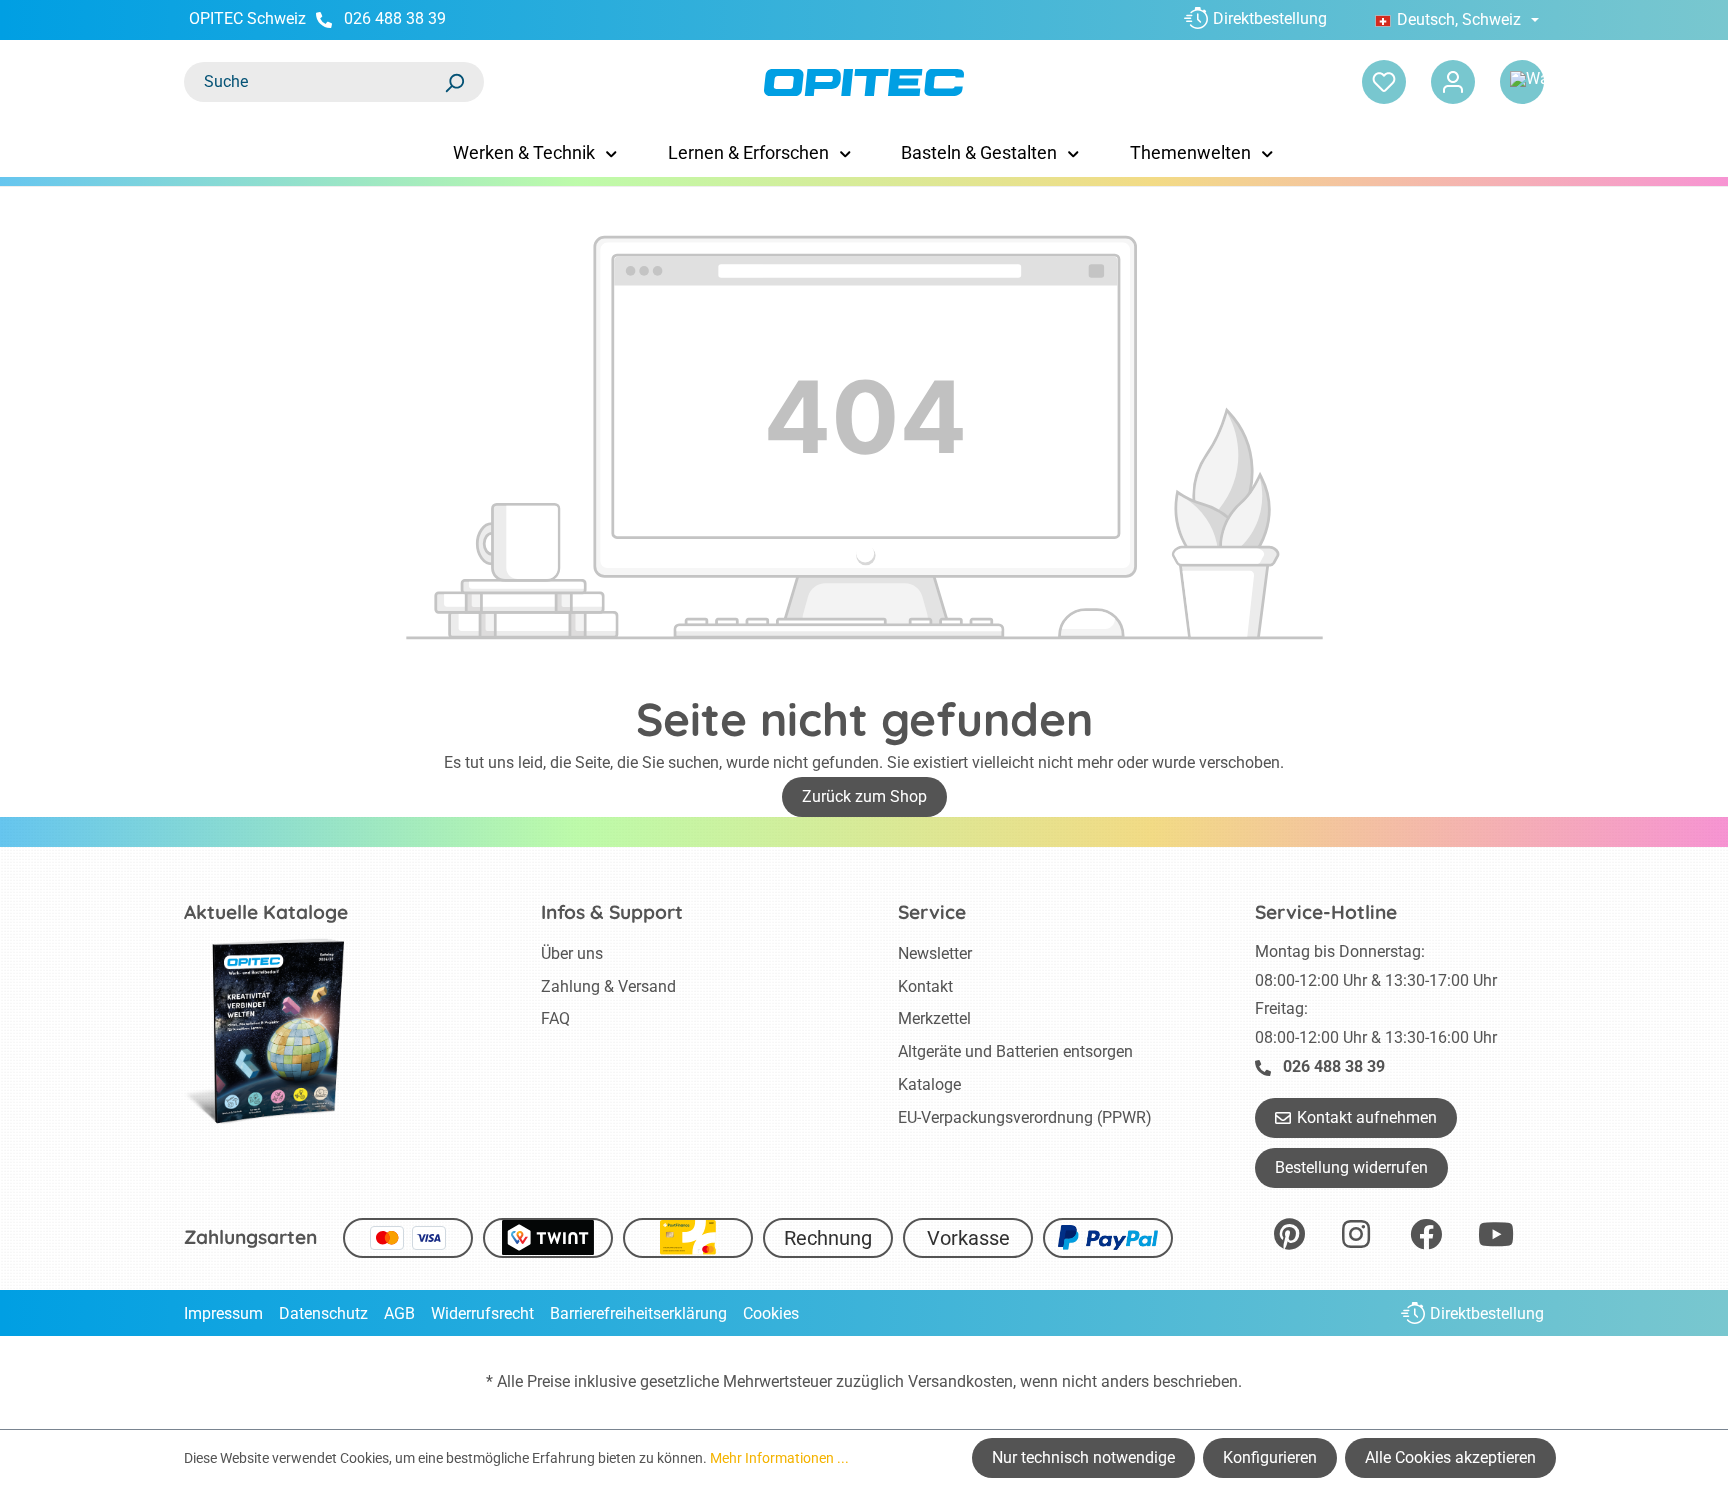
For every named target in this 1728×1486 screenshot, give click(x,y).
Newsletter (935, 953)
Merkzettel (934, 1018)
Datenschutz (323, 1313)
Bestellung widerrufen (1351, 1167)
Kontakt (925, 986)
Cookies (771, 1313)
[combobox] (314, 82)
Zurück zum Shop (864, 796)
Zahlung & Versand (608, 986)
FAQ (555, 1018)
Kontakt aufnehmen (1367, 1117)
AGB (399, 1313)
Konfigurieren (1270, 1457)
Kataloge (929, 1084)
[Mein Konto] (1453, 82)
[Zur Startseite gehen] (864, 82)
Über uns (572, 953)
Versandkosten (960, 1381)
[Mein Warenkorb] (1522, 82)
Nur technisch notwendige (1083, 1457)
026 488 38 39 (395, 18)
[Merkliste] (1384, 82)
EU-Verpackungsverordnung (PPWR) (1025, 1117)
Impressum (223, 1313)
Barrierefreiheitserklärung (638, 1313)
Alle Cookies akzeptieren (1450, 1457)
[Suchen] (454, 82)
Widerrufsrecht (482, 1313)
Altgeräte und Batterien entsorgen (1015, 1051)
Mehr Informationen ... (779, 1458)
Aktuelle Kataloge (266, 912)
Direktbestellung (1270, 18)
